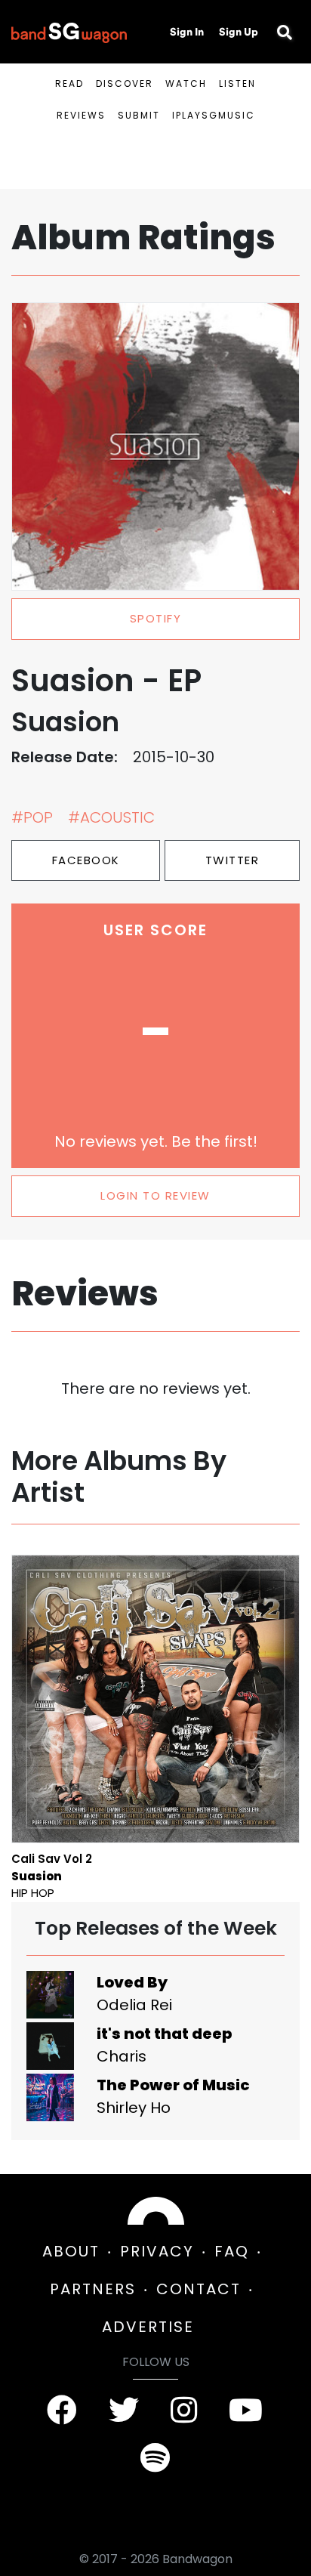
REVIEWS (81, 115)
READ (69, 83)
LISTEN (237, 83)
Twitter (232, 860)
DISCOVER (125, 83)
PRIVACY (157, 2251)
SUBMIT (139, 115)
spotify (156, 618)
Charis (122, 2056)
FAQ (232, 2251)
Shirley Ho (134, 2108)
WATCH (186, 83)
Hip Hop (33, 1893)
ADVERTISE (148, 2327)
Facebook (86, 860)
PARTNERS (93, 2289)
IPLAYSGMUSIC (214, 115)
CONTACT (199, 2289)
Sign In (187, 32)
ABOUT (71, 2251)
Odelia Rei (134, 2005)
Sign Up (239, 32)
